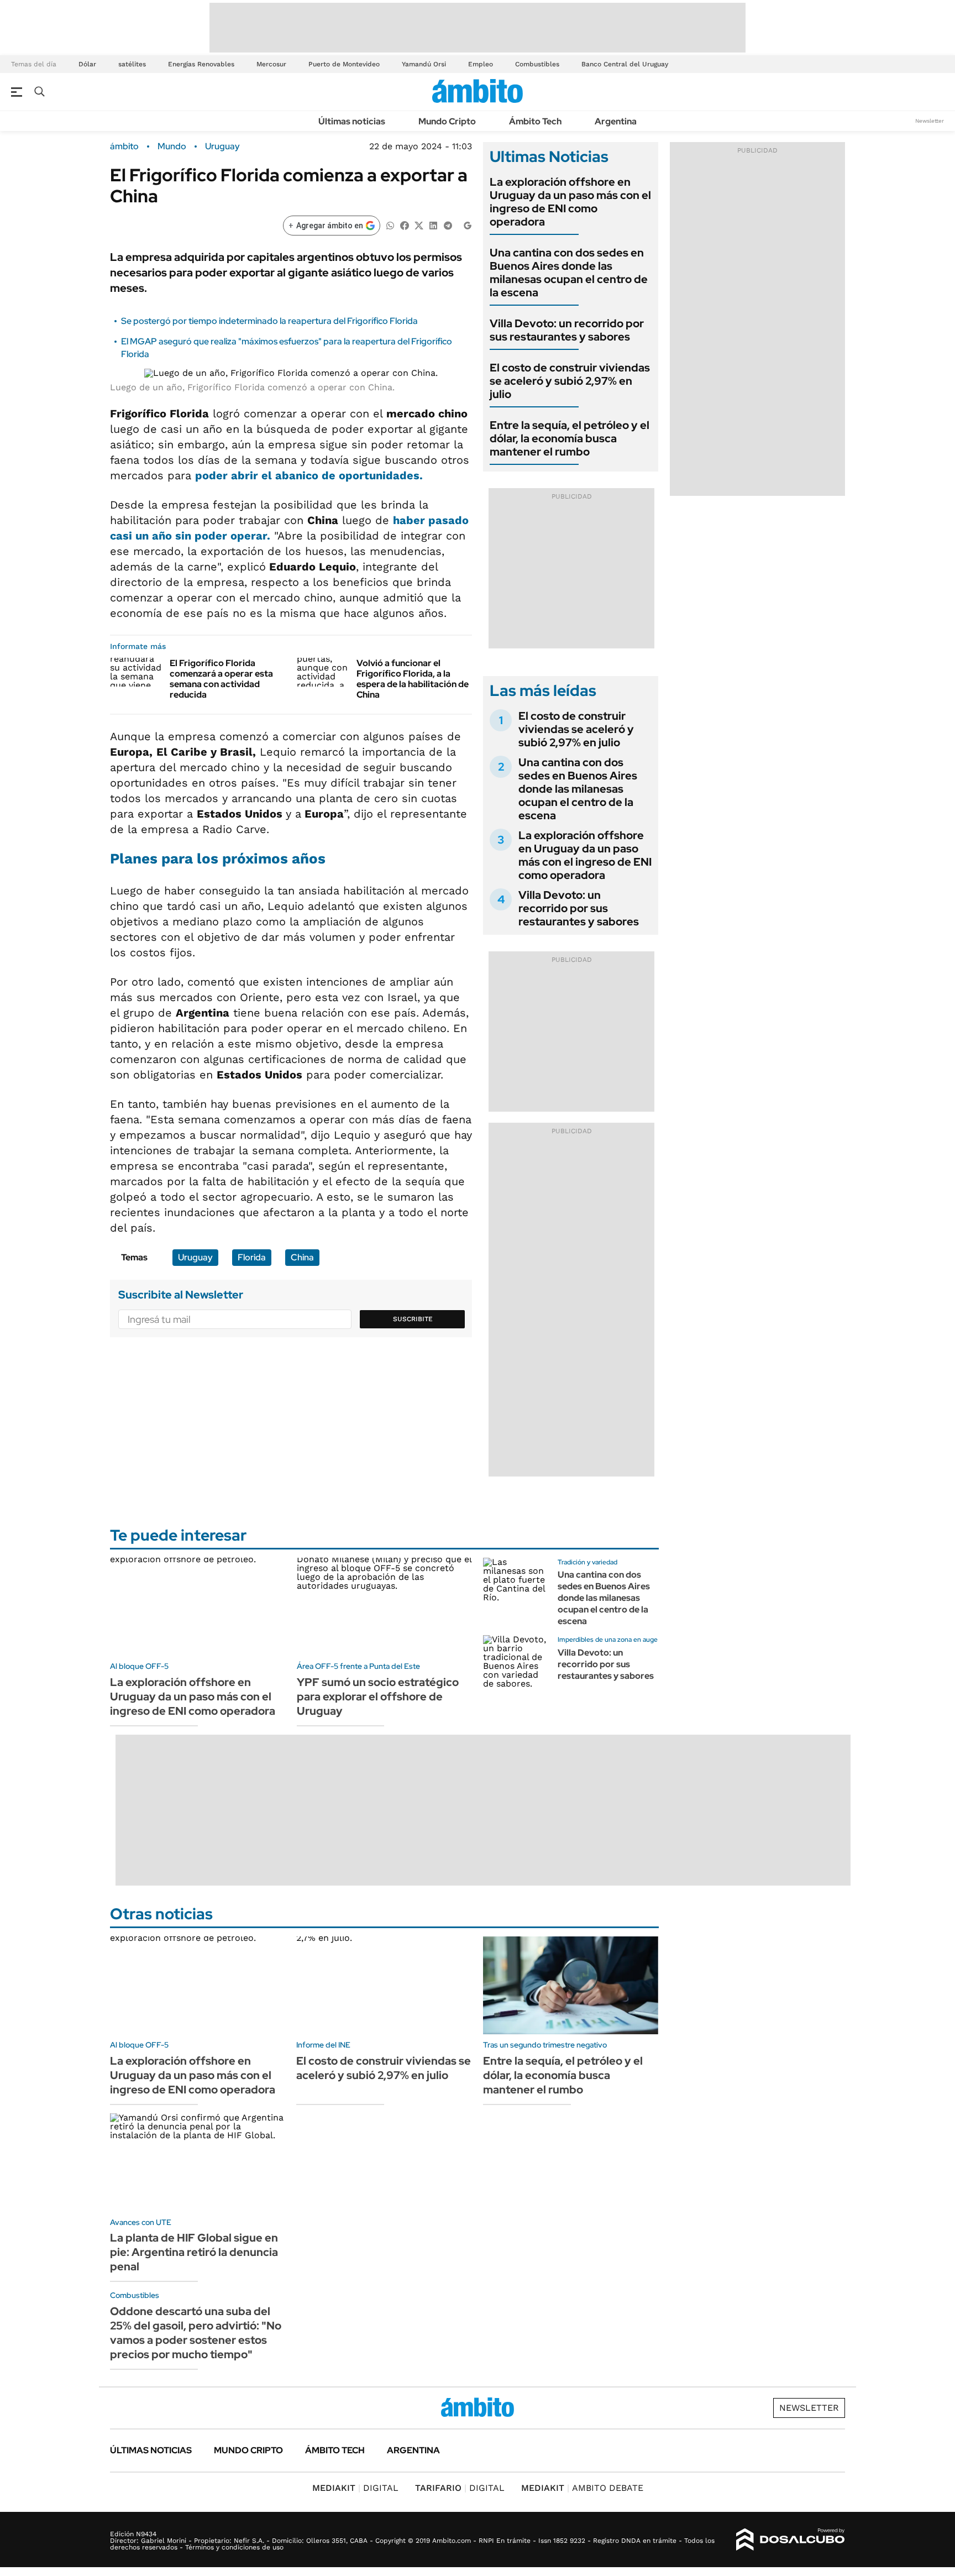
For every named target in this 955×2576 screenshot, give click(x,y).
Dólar (87, 64)
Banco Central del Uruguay (625, 64)
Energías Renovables (201, 64)
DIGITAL (355, 2488)
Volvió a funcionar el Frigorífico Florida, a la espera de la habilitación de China (413, 679)
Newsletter (930, 121)
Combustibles (537, 64)
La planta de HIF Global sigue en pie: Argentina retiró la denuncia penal (194, 2252)
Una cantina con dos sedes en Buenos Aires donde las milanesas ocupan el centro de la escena (569, 273)
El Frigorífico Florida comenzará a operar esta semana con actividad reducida (221, 679)
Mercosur (271, 64)
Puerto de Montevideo (344, 64)
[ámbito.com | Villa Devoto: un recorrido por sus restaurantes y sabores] (516, 1668)
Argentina (616, 121)
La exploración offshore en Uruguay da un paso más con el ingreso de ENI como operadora (570, 202)
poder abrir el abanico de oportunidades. (309, 475)
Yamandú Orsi (424, 64)
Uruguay (222, 146)
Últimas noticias (352, 121)
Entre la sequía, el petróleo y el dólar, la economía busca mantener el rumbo (570, 438)
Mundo (172, 146)
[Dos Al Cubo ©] (791, 2540)
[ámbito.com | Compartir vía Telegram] (448, 225)
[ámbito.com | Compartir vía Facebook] (405, 225)
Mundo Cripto (447, 121)
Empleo (481, 64)
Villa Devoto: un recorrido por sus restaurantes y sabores (567, 330)
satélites (132, 64)
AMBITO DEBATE (582, 2488)
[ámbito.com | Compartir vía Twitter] (419, 225)
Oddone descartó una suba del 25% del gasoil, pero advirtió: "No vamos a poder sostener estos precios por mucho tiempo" (196, 2333)
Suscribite (413, 1319)
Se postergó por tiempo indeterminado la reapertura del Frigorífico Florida (269, 321)
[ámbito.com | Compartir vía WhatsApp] (390, 225)
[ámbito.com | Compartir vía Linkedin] (433, 225)
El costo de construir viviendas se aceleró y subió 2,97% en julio (570, 381)
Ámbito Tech (535, 121)
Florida (252, 1257)
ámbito (124, 146)
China (302, 1257)
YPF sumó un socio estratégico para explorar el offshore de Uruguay (378, 1697)
